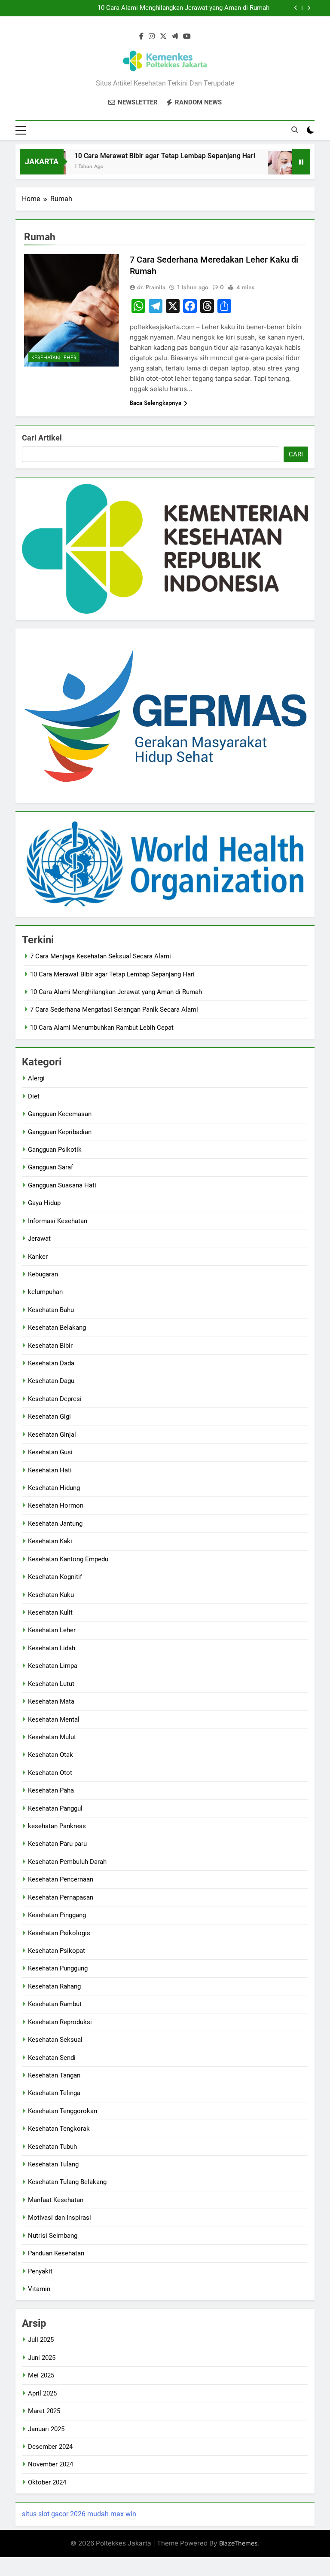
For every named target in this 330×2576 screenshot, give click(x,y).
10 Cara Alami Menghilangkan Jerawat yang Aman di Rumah (183, 8)
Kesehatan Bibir (50, 1346)
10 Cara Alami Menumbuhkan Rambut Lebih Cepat (102, 1028)
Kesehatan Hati (50, 1470)
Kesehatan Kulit (50, 1612)
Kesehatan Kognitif (55, 1577)
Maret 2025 (44, 2411)
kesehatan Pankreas (57, 1826)
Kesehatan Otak (50, 1755)
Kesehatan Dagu (51, 1381)
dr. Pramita (151, 287)
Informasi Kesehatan (58, 1221)
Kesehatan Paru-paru (57, 1844)
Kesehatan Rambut (55, 2004)
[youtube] (187, 37)
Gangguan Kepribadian (60, 1132)
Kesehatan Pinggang (57, 1915)
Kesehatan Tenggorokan (63, 2111)
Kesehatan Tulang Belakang (67, 2182)
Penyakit (40, 2271)
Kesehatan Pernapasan (61, 1897)
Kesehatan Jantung (55, 1524)
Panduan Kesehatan (56, 2253)
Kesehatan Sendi (52, 2058)
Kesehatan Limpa (53, 1666)
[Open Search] (295, 130)
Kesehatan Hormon (56, 1505)
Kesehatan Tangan (54, 2075)
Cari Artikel (42, 438)
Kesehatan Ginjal (52, 1435)
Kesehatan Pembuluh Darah (67, 1862)
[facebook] (141, 37)
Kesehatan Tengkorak (59, 2129)
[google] (175, 37)
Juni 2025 (42, 2358)
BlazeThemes (238, 2543)
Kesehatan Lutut (51, 1684)
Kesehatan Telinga (54, 2093)
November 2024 (50, 2464)
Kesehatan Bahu (51, 1310)
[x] (163, 37)
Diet (34, 1096)
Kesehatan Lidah (52, 1648)
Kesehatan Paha (51, 1790)
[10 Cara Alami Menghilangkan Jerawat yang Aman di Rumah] (262, 167)
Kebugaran (43, 1274)
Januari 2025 (46, 2429)
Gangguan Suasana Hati (62, 1185)
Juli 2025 (41, 2340)
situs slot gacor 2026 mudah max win (79, 2514)
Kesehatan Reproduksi (60, 2022)
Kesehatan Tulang (53, 2164)
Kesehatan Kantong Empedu (68, 1559)
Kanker (38, 1257)
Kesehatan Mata (51, 1701)
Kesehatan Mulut (52, 1737)
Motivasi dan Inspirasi (60, 2218)
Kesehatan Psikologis (59, 1933)
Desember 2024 (50, 2447)
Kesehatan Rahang (54, 1986)
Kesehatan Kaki (50, 1541)
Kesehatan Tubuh (52, 2147)
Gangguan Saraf (50, 1167)
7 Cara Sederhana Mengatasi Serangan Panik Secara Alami (114, 1010)
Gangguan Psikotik (55, 1150)
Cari (296, 454)
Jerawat (39, 1239)
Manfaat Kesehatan (56, 2200)
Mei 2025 (41, 2375)
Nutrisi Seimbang (53, 2236)
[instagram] (152, 37)
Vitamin (39, 2289)
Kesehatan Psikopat (57, 1951)
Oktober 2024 (47, 2482)
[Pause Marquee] (301, 162)
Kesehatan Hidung (54, 1488)
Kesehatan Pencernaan (61, 1879)
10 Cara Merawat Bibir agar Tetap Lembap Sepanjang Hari (143, 156)
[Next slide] (309, 8)
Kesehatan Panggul (55, 1808)
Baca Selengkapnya (156, 403)
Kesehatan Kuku (51, 1595)
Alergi (36, 1078)
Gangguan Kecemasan (60, 1114)
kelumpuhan (45, 1292)
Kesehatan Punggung (58, 1968)
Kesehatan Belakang (57, 1328)
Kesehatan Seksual (55, 2040)
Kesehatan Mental (54, 1719)
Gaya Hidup (44, 1203)
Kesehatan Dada (51, 1363)
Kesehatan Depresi (55, 1399)
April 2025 (42, 2393)
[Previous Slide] (296, 8)
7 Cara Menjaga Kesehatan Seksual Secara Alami (101, 956)
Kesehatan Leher (54, 358)
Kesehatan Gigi (49, 1416)
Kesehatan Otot (50, 1773)
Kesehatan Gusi (50, 1452)
